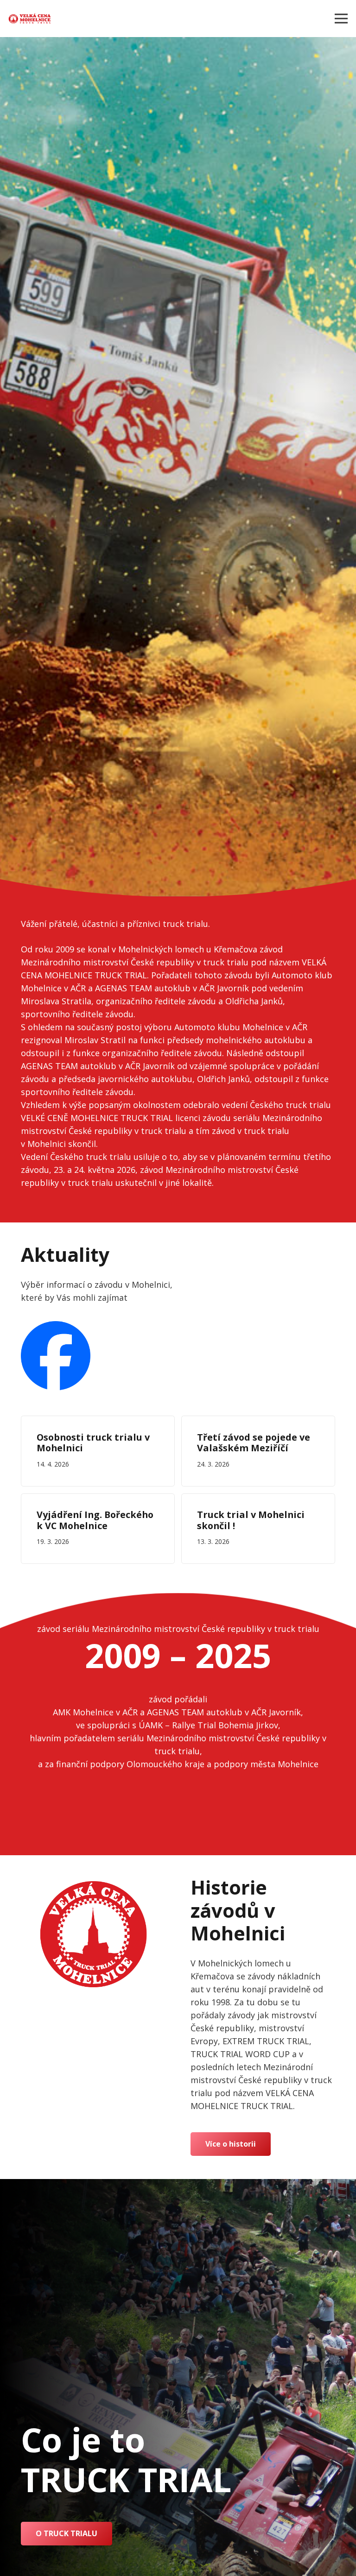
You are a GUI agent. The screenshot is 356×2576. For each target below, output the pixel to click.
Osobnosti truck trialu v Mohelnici (93, 1443)
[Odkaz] (30, 19)
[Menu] (341, 19)
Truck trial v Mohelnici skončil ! (251, 1520)
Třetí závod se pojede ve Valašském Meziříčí (254, 1443)
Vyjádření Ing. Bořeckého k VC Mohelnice (95, 1520)
